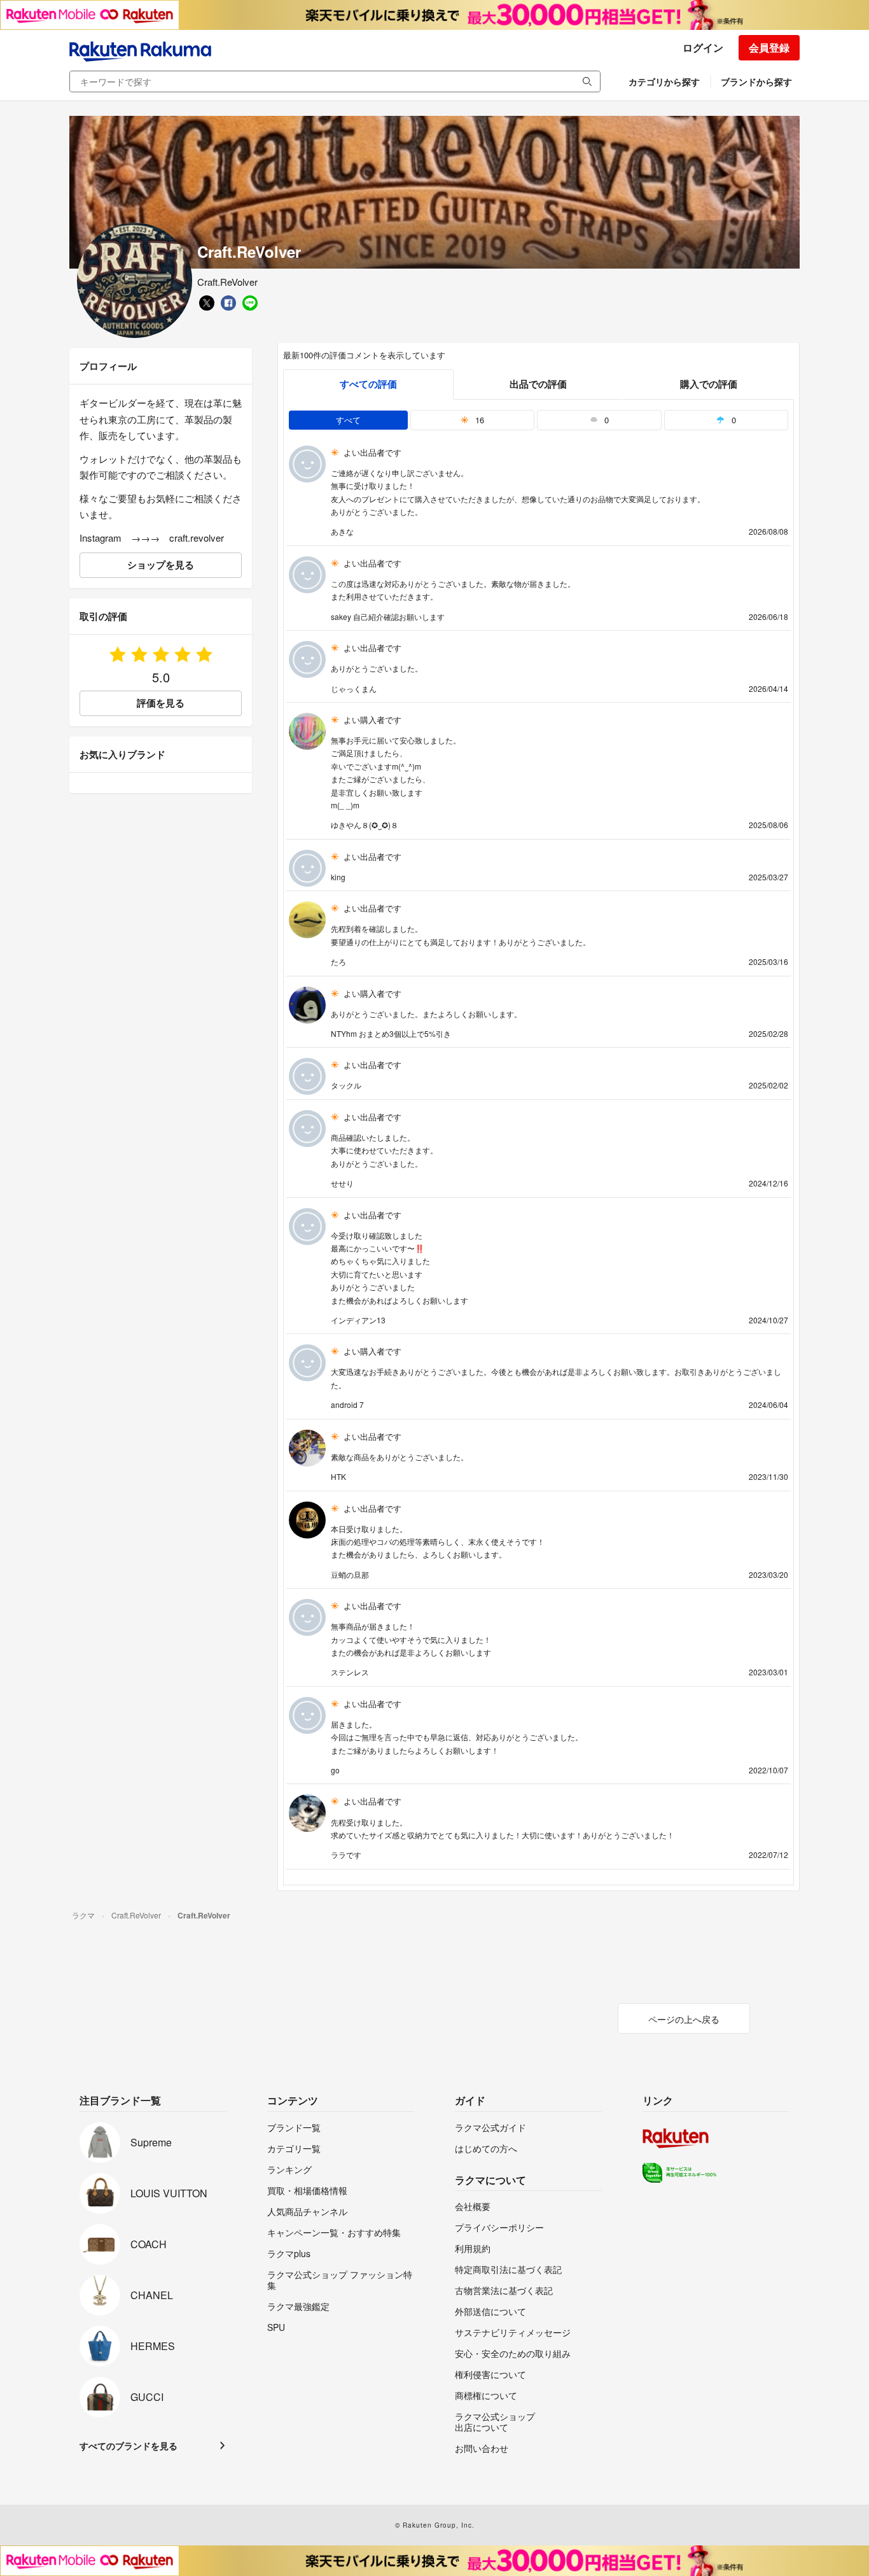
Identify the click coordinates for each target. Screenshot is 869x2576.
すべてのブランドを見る (129, 2446)
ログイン (703, 47)
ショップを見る (161, 565)
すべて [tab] (348, 420)
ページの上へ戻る (684, 2019)
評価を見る (161, 703)
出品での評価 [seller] (538, 384)
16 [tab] (478, 420)
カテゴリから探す (664, 81)
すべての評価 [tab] (368, 384)
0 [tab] (605, 420)
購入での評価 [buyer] (709, 384)
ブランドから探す (756, 81)
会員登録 (769, 47)
